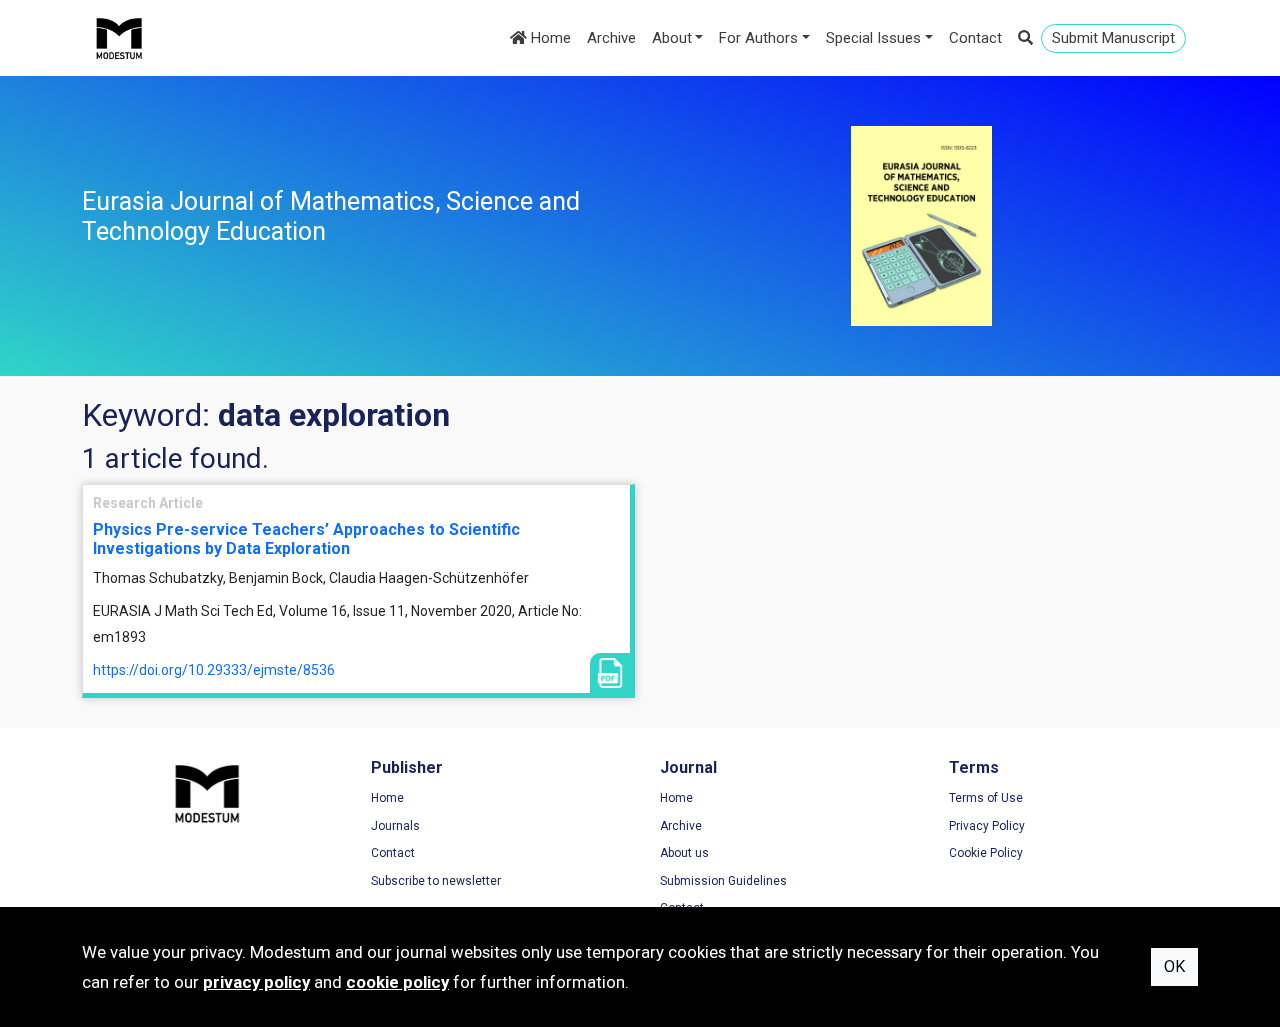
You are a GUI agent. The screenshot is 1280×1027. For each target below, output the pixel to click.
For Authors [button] (758, 38)
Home (549, 38)
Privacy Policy (987, 826)
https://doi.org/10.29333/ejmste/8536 (214, 670)
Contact (975, 38)
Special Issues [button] (873, 38)
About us (684, 853)
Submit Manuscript (1113, 38)
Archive (611, 38)
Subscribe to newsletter (436, 881)
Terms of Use (986, 798)
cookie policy (397, 982)
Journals (395, 826)
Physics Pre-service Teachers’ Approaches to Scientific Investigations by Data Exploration (306, 539)
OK (1174, 966)
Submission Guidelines (723, 881)
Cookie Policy (986, 853)
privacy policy (256, 982)
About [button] (672, 38)
